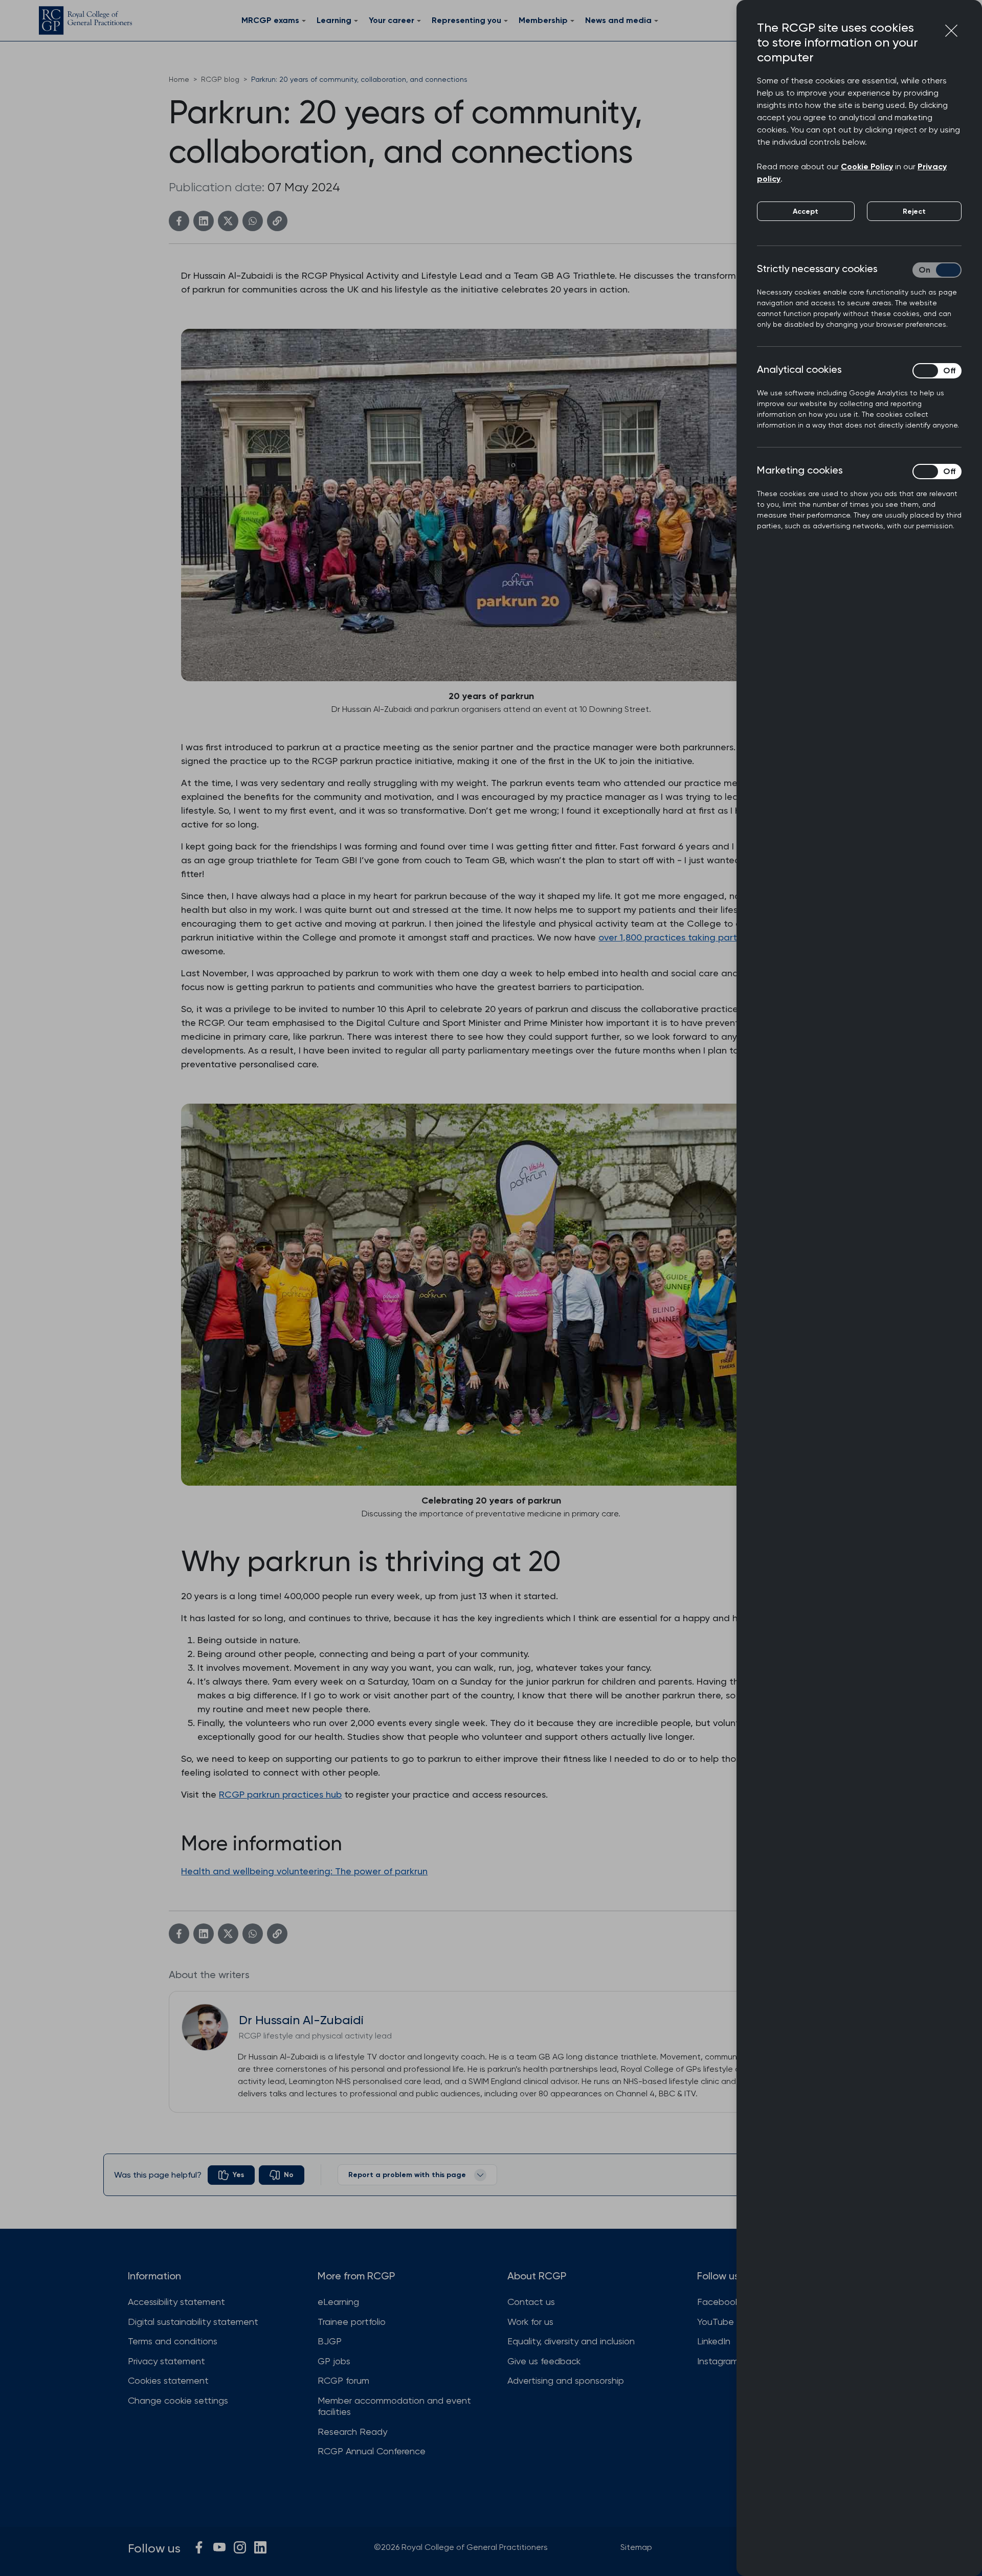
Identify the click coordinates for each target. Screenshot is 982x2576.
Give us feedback (544, 2361)
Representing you (466, 20)
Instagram (718, 2361)
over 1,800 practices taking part (668, 937)
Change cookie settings (178, 2400)
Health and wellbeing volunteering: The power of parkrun (304, 1871)
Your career (392, 20)
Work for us (530, 2322)
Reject (914, 211)
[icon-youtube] (219, 2547)
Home (179, 79)
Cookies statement (168, 2380)
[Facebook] (179, 221)
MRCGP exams (270, 20)
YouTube (716, 2322)
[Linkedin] (204, 221)
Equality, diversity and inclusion (571, 2341)
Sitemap (636, 2547)
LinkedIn (714, 2341)
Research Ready (352, 2432)
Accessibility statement (176, 2302)
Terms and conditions (173, 2341)
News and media (618, 20)
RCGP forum (343, 2380)
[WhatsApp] (253, 221)
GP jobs (334, 2361)
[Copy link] (277, 221)
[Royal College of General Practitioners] (85, 20)
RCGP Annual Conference (372, 2451)
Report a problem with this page (407, 2175)
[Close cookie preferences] (951, 31)
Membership (543, 20)
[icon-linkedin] (260, 2547)
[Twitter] (228, 221)
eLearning (338, 2302)
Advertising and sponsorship (566, 2380)
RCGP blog (220, 79)
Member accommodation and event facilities (394, 2406)
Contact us (531, 2302)
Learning (334, 20)
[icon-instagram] (240, 2547)
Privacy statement (166, 2361)
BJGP (330, 2341)
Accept (806, 211)
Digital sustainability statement (193, 2322)
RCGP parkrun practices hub (280, 1794)
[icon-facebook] (199, 2547)
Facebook (718, 2302)
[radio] (231, 2175)
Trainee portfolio (352, 2322)
